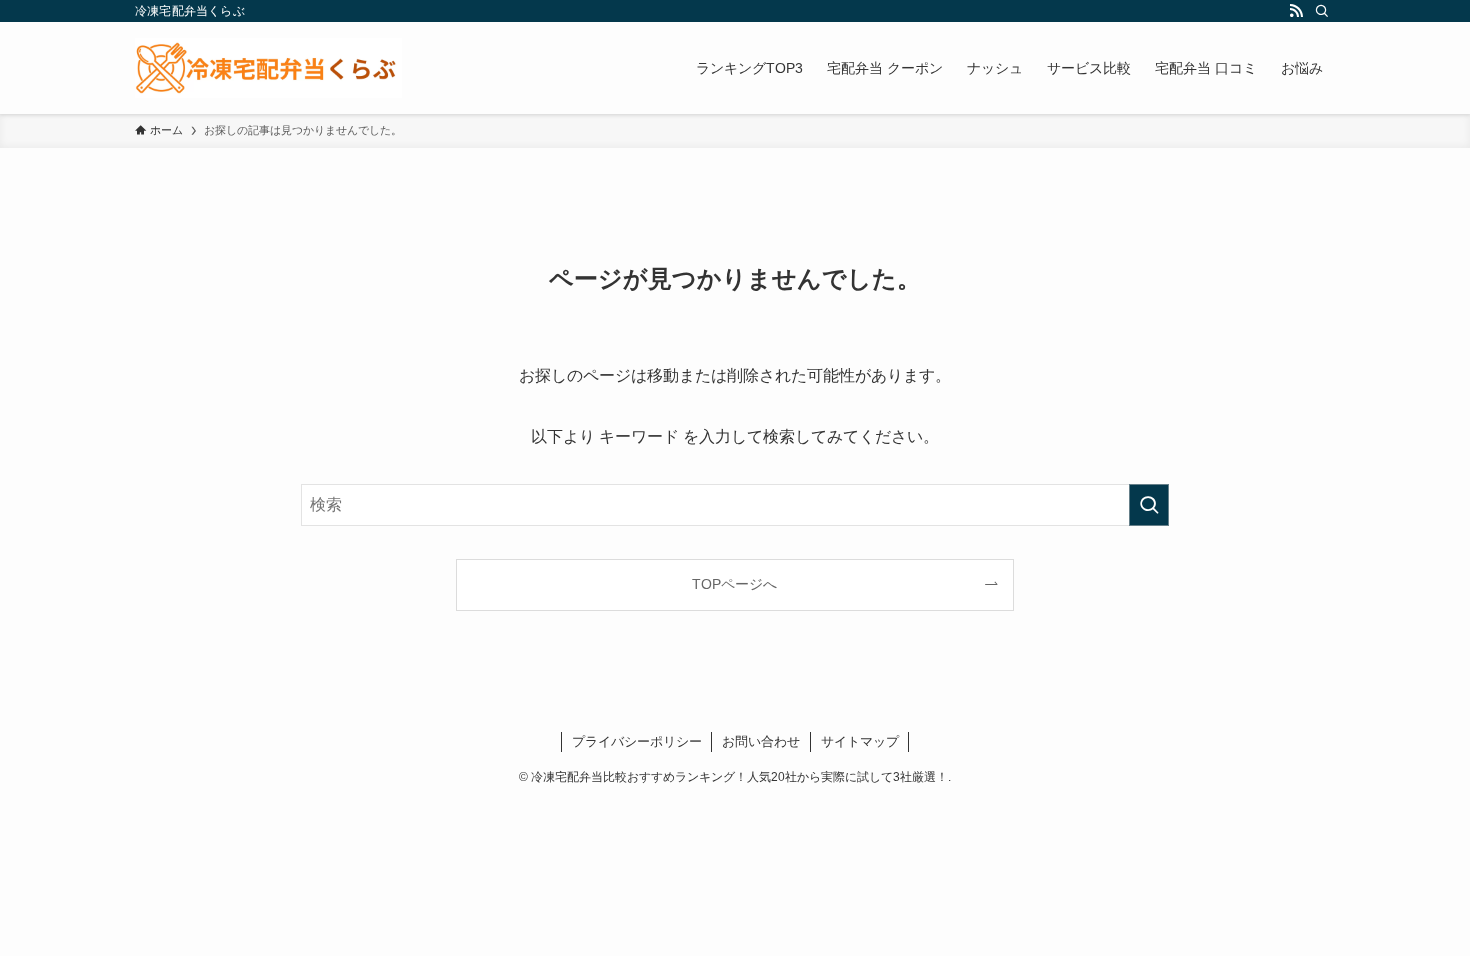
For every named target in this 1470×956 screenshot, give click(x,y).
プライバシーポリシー (637, 741)
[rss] (1296, 11)
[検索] (1322, 11)
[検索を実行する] (1149, 505)
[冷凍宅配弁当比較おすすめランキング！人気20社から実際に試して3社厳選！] (268, 68)
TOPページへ (734, 584)
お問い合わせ (761, 741)
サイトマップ (860, 741)
